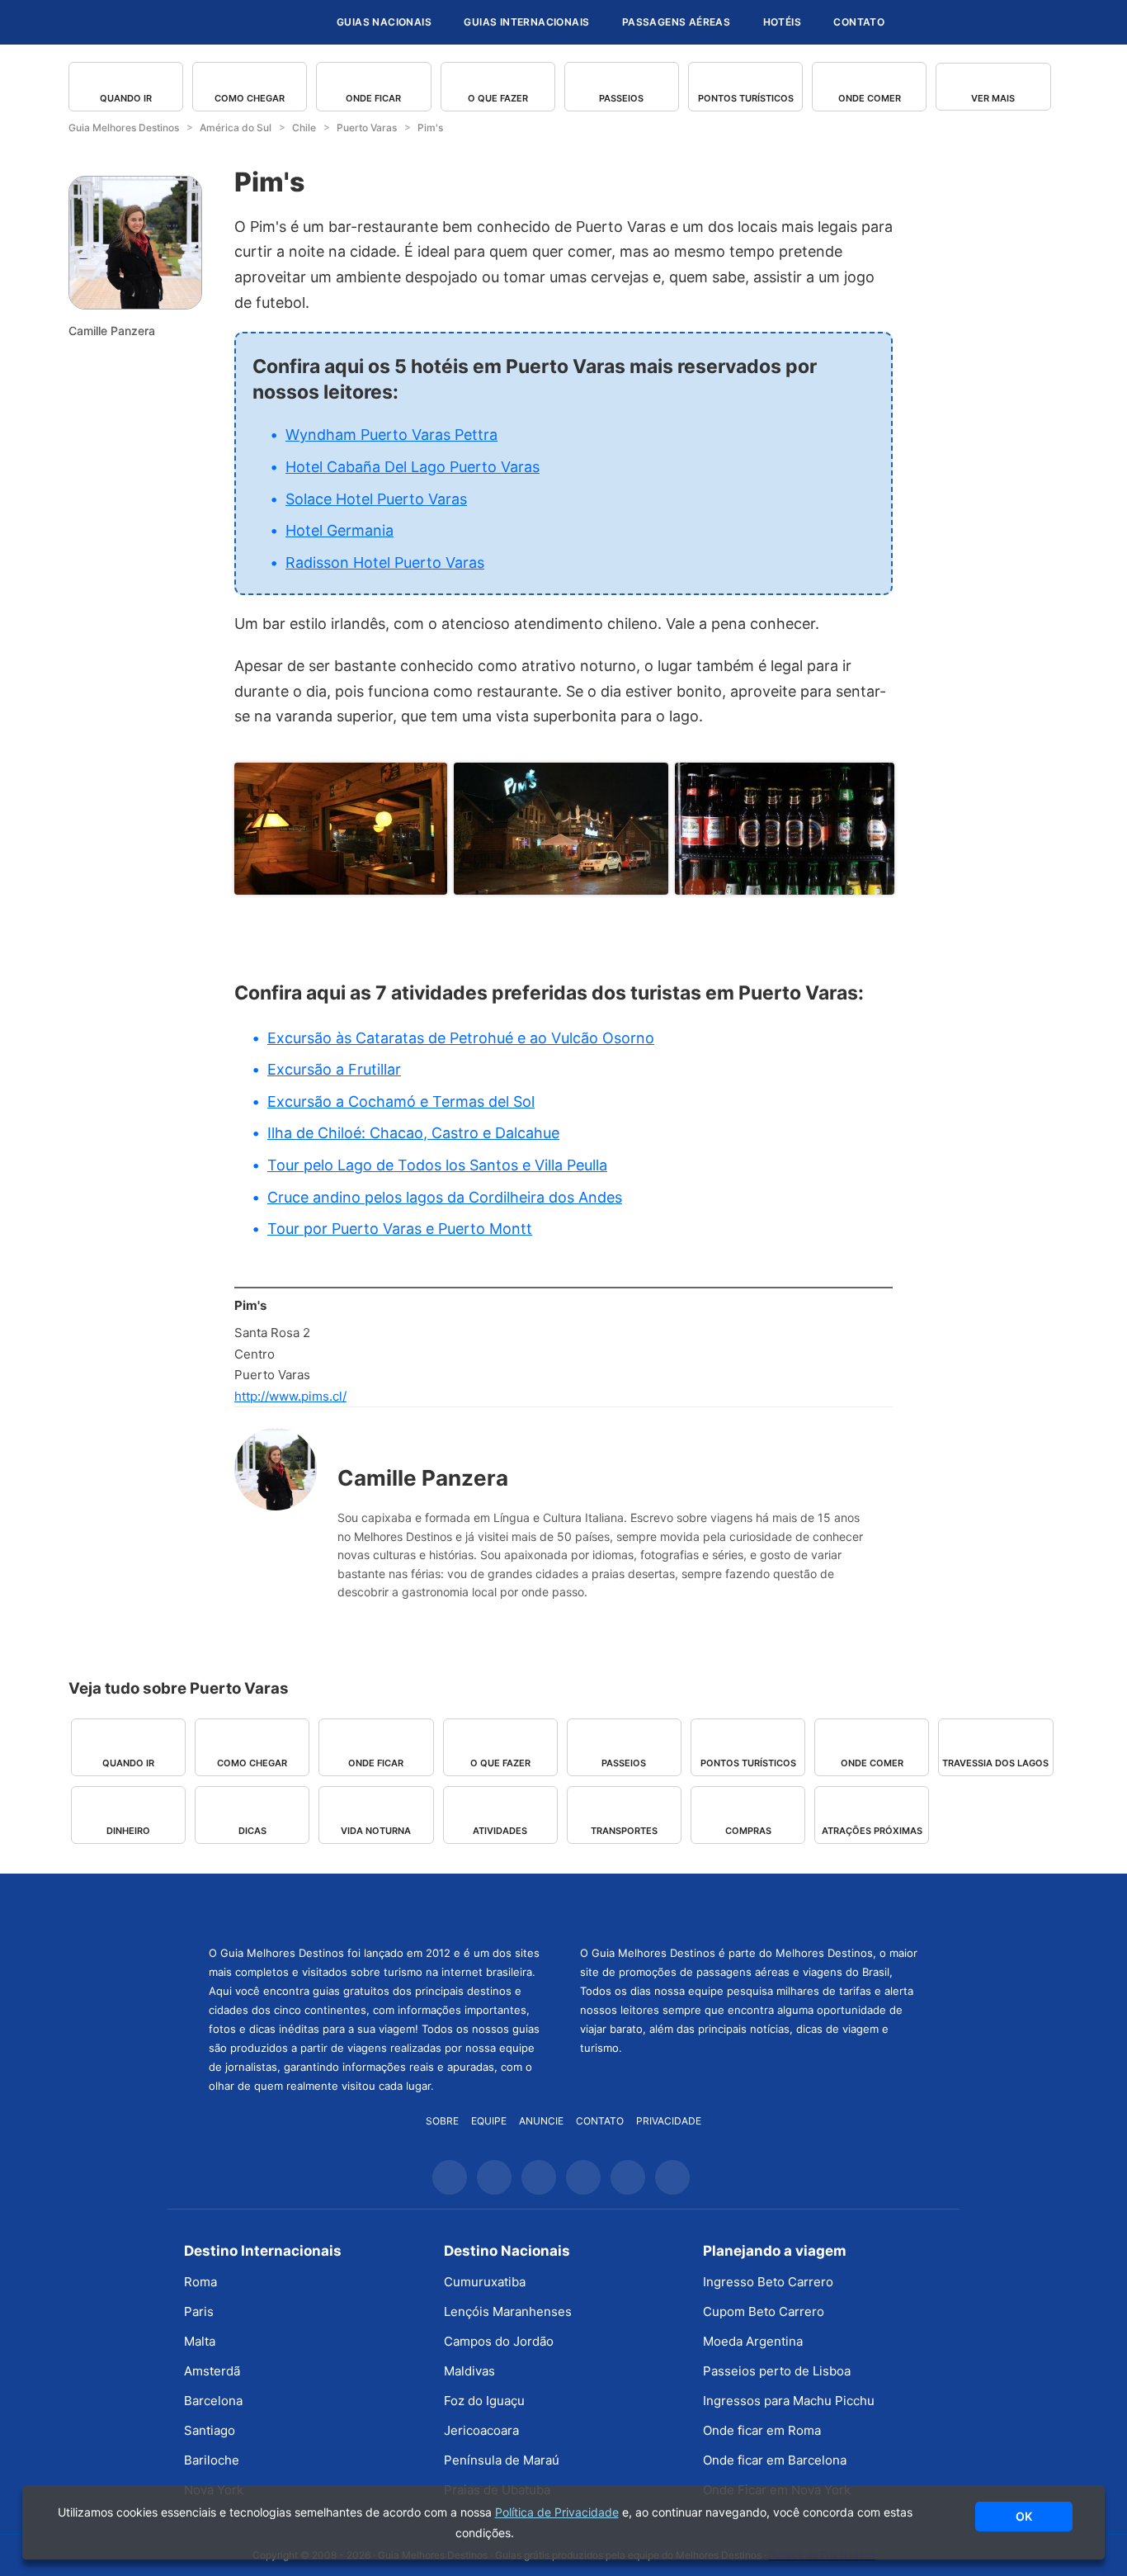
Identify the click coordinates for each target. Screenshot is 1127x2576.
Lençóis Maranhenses (508, 2311)
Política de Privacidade (557, 2512)
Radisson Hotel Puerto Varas (385, 562)
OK (1024, 2516)
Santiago (210, 2430)
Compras (748, 1831)
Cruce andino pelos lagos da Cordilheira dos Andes (445, 1197)
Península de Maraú (502, 2460)
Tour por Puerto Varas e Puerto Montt (400, 1229)
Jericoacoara (481, 2430)
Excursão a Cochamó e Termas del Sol (401, 1101)
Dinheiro (128, 1831)
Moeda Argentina (753, 2341)
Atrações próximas (872, 1831)
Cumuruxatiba (485, 2282)
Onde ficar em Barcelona (775, 2460)
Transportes (624, 1831)
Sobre (442, 2121)
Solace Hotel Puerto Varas (376, 499)
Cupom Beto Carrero (764, 2311)
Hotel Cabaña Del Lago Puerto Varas (413, 467)
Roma (200, 2282)
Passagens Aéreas (676, 22)
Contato (859, 22)
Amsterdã (212, 2371)
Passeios (621, 98)
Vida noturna (376, 1831)
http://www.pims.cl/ (290, 1396)
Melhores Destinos (749, 1907)
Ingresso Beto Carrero (768, 2282)
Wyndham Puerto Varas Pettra (391, 435)
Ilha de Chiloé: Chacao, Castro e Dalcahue (413, 1133)
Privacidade (669, 2121)
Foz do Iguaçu (484, 2401)
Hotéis (782, 22)
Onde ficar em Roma (762, 2430)
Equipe (489, 2121)
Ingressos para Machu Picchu (789, 2401)
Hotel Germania (340, 530)
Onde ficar (373, 98)
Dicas (252, 1831)
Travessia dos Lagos (995, 1763)
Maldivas (469, 2371)
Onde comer (870, 98)
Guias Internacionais (526, 22)
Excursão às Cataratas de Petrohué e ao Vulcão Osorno (461, 1038)
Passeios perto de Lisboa (777, 2371)
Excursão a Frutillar (334, 1069)
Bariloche (212, 2460)
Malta (200, 2341)
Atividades (500, 1831)
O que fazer (498, 98)
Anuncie (541, 2121)
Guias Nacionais (384, 22)
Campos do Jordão (499, 2341)
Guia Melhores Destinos (224, 22)
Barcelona (213, 2401)
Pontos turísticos (746, 98)
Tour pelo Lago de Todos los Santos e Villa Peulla (437, 1165)
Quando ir (126, 98)
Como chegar (250, 98)
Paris (199, 2311)
